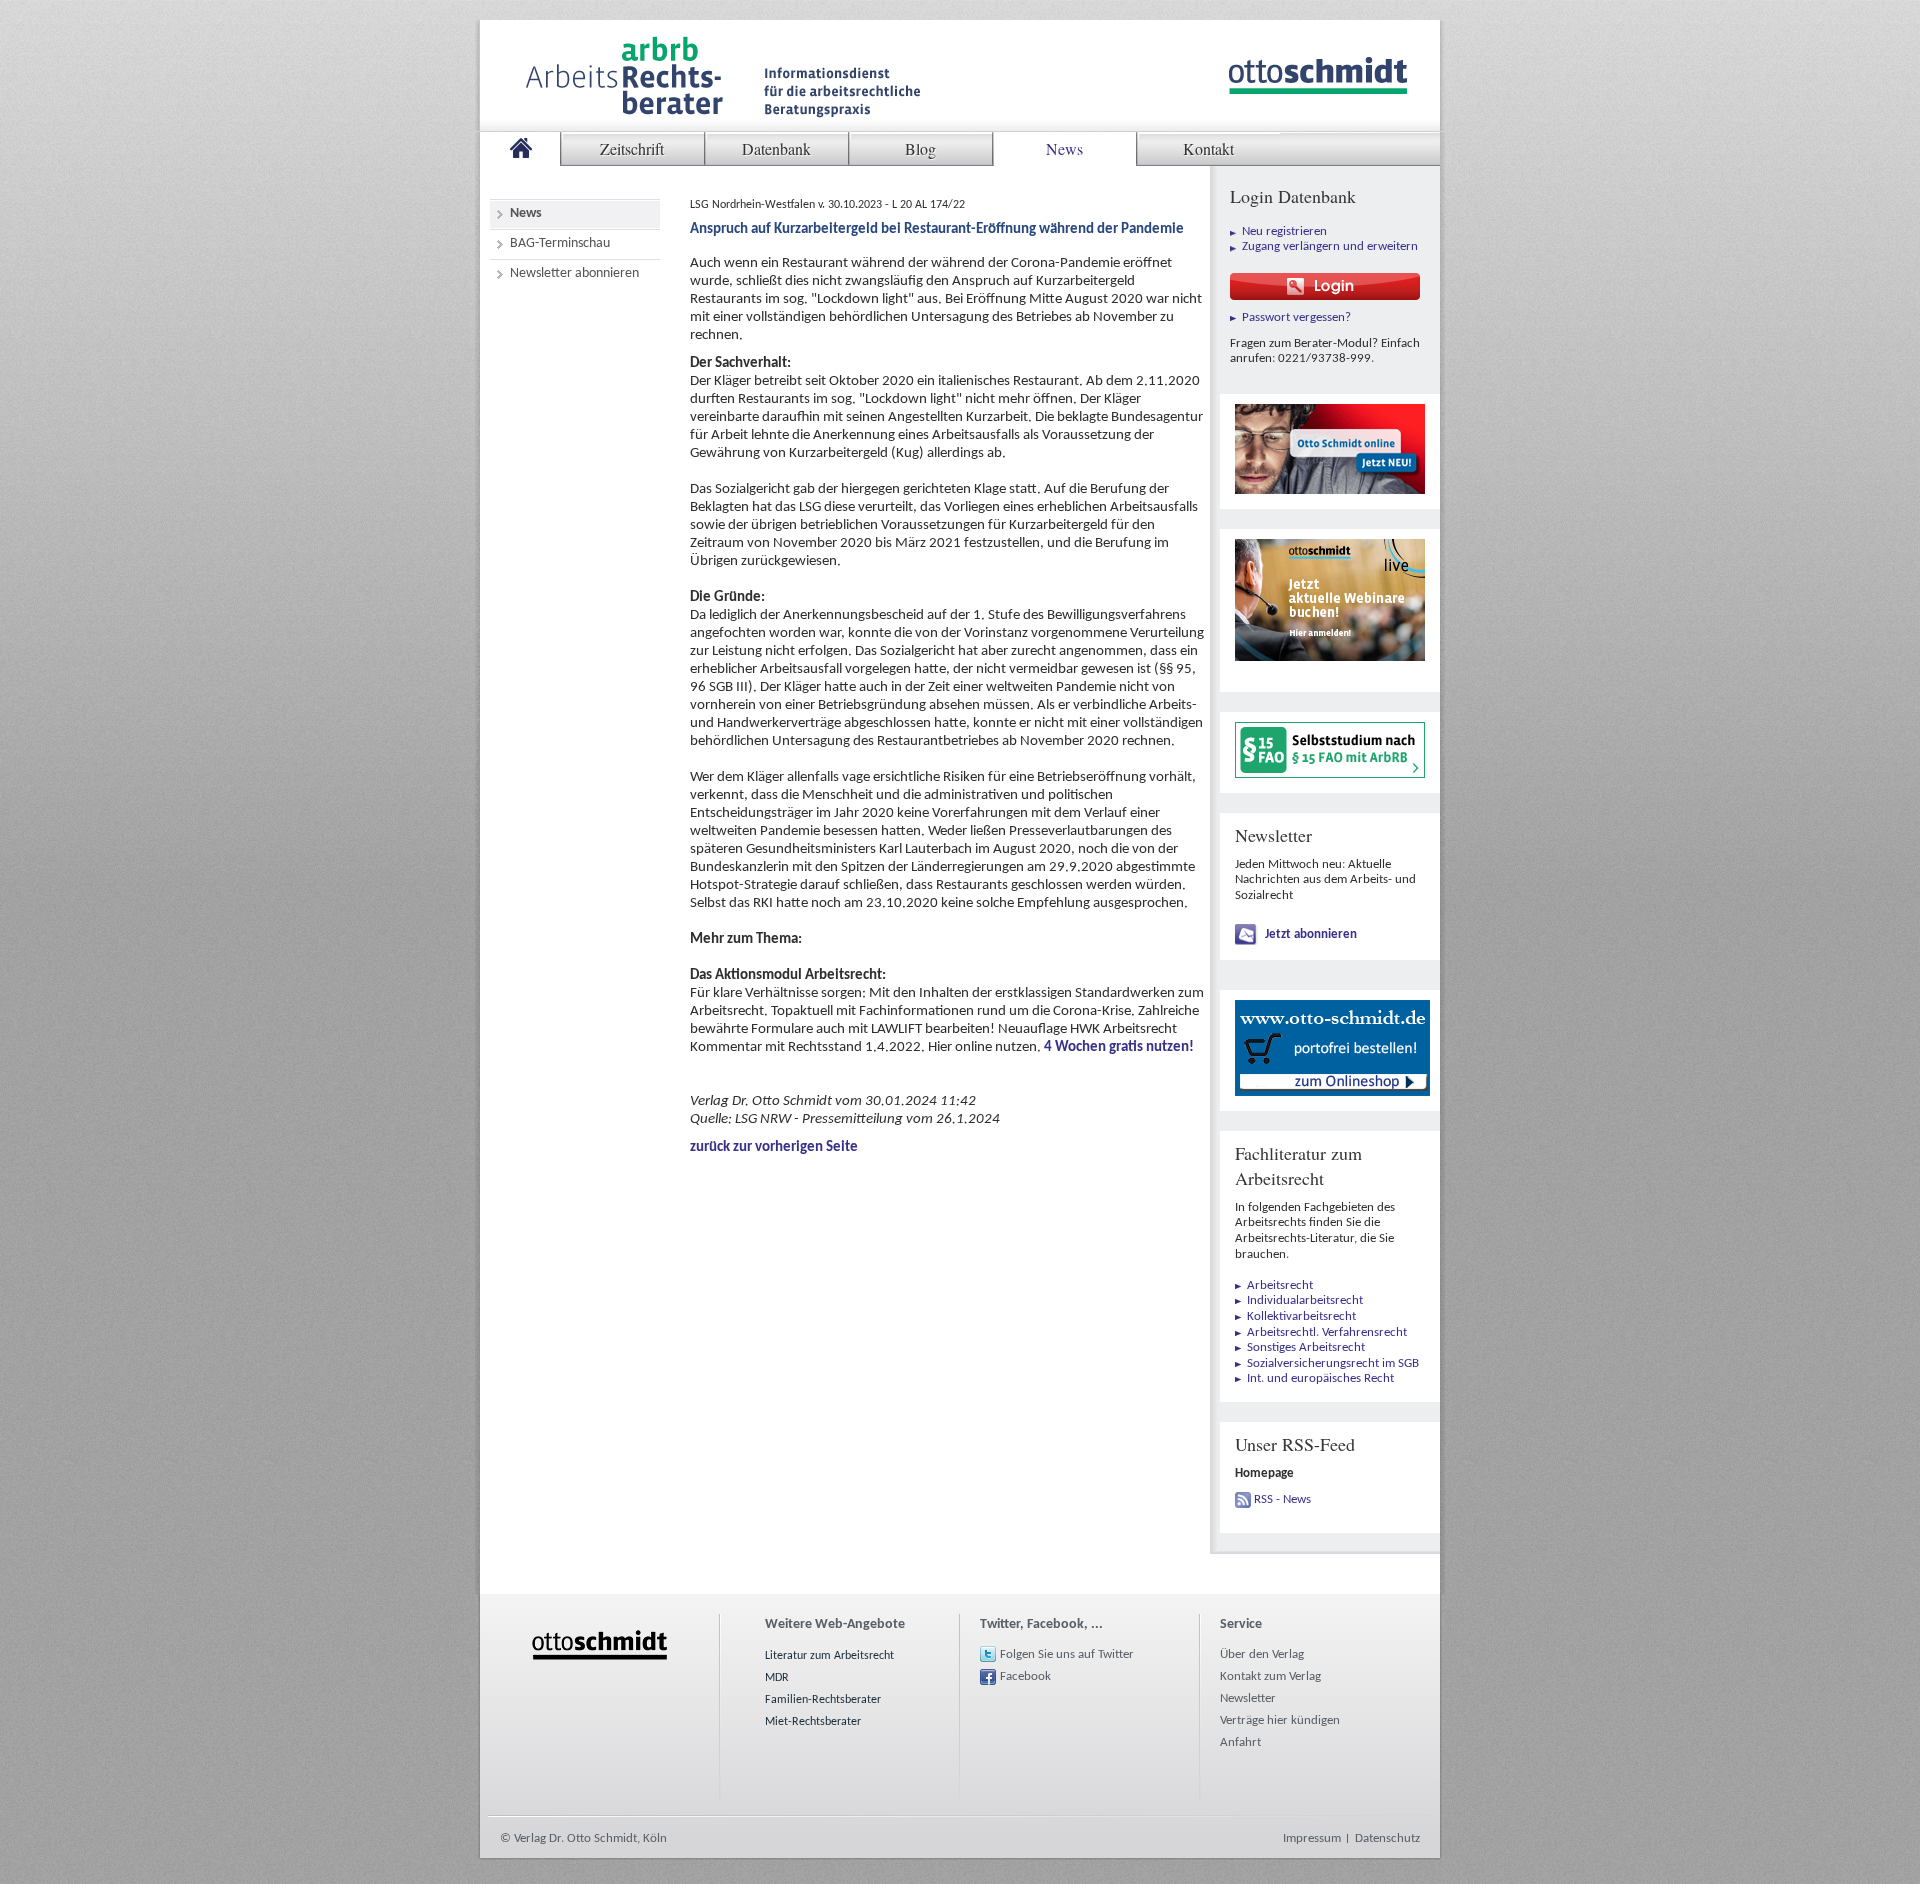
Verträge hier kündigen (1280, 1720)
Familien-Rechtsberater (823, 1700)
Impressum (1312, 1838)
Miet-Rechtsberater (813, 1722)
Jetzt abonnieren (1311, 934)
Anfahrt (1240, 1742)
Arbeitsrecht (1280, 1285)
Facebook (1025, 1676)
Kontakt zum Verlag (1270, 1676)
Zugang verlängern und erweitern (1330, 246)
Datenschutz (1387, 1838)
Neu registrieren (1284, 231)
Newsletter (1248, 1698)
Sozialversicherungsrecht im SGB (1333, 1363)
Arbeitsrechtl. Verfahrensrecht (1327, 1332)
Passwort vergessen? (1296, 317)
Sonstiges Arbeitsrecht (1306, 1347)
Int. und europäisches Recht (1320, 1378)
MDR (777, 1678)
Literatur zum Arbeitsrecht (829, 1656)
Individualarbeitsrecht (1305, 1300)
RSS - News (1282, 1499)
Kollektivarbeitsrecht (1301, 1316)
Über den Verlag (1262, 1654)
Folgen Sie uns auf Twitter (1067, 1654)
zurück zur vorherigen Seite (774, 1147)
